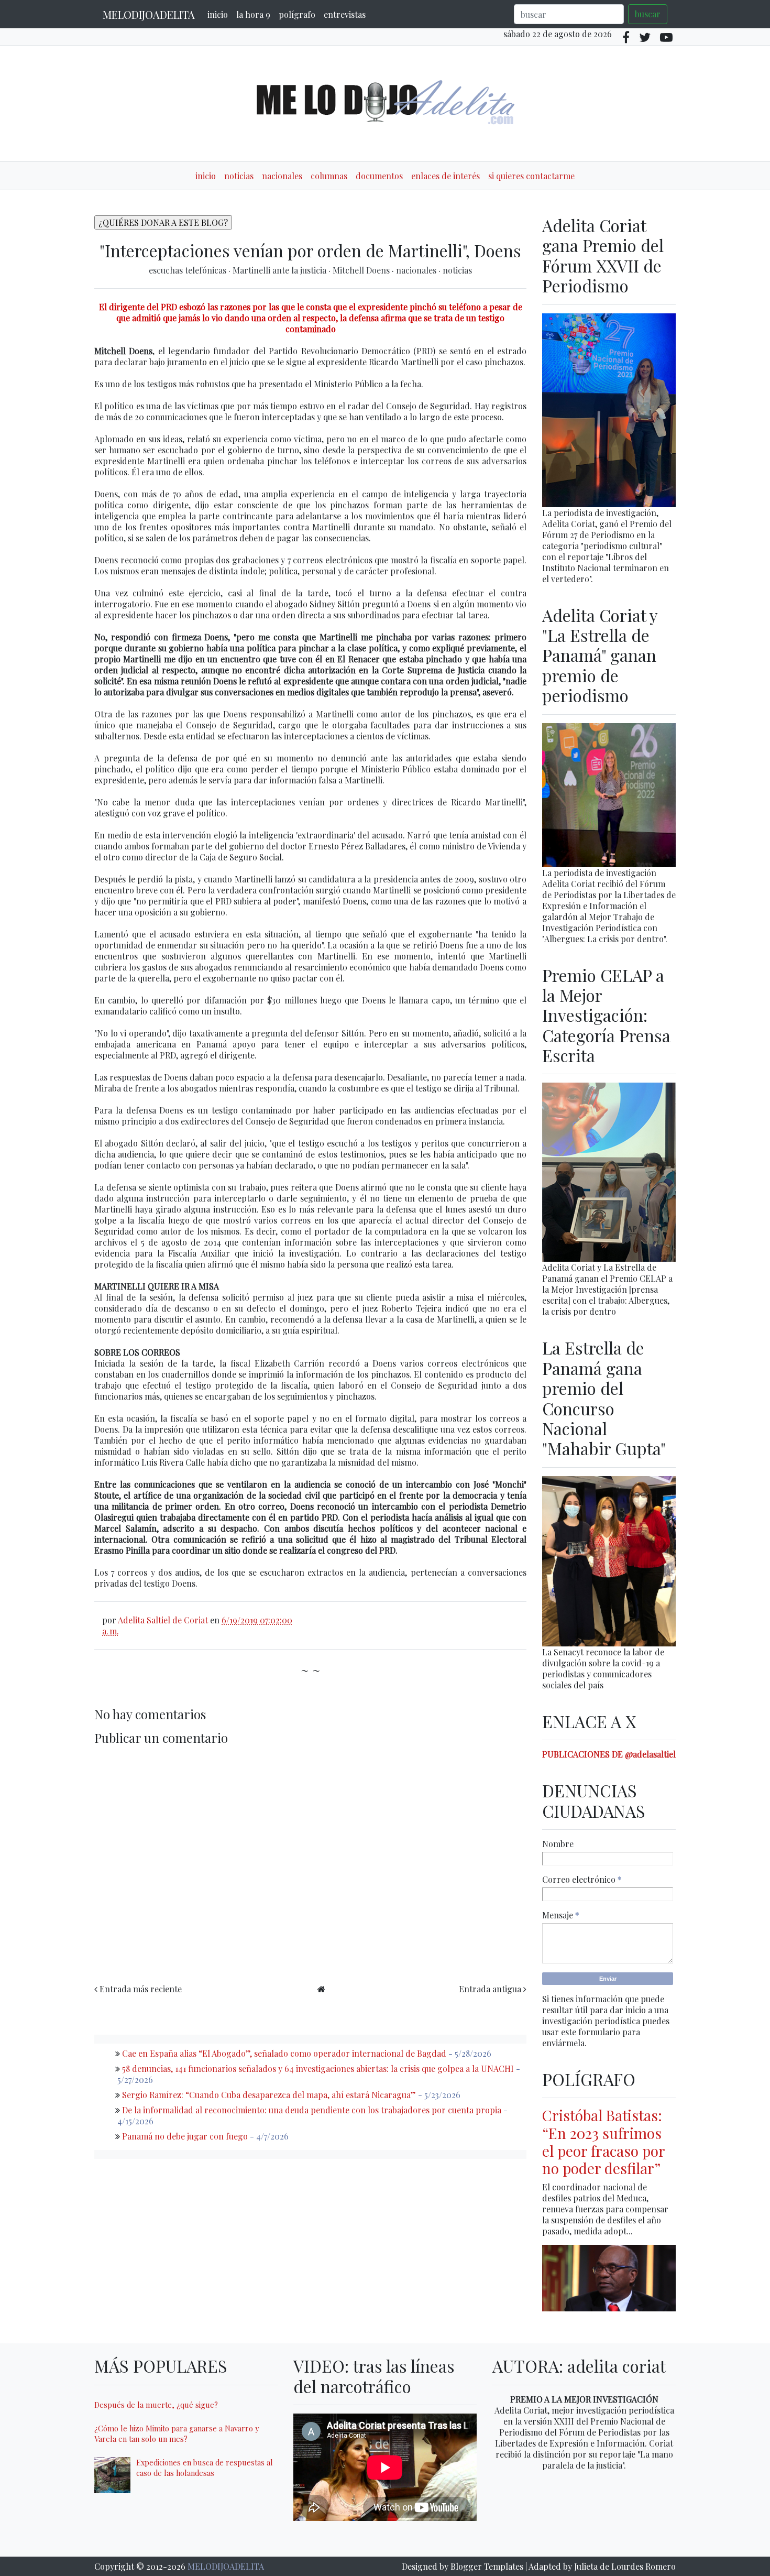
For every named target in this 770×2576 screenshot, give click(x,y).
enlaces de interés (445, 176)
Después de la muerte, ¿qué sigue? (156, 2405)
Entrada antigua (490, 1989)
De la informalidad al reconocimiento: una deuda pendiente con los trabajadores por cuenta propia (312, 2110)
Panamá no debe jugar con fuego (185, 2136)
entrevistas (345, 14)
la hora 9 (253, 14)
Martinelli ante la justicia (280, 270)
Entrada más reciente (141, 1989)
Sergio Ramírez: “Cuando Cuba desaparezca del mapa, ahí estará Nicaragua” (269, 2095)
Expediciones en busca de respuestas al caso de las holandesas (205, 2468)
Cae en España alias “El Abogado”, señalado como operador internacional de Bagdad (284, 2053)
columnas (329, 176)
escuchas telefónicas (189, 270)
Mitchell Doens (362, 270)
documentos (379, 176)
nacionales (282, 176)
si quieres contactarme (531, 176)
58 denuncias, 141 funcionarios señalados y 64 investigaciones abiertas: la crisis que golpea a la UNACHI (318, 2069)
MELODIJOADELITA (149, 14)
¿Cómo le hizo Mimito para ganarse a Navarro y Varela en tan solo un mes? (177, 2433)
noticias (239, 176)
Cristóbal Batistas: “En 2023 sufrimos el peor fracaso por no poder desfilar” (603, 2142)
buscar (648, 14)
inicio (218, 14)
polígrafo (297, 14)
